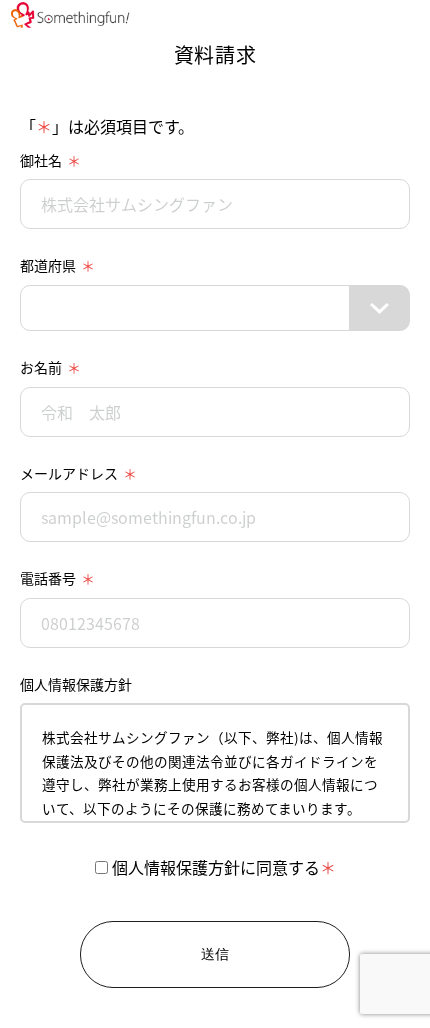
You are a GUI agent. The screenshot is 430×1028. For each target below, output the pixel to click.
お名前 (41, 367)
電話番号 (48, 578)
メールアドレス (69, 473)
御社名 (41, 160)
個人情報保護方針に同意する (214, 867)
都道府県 (48, 265)
